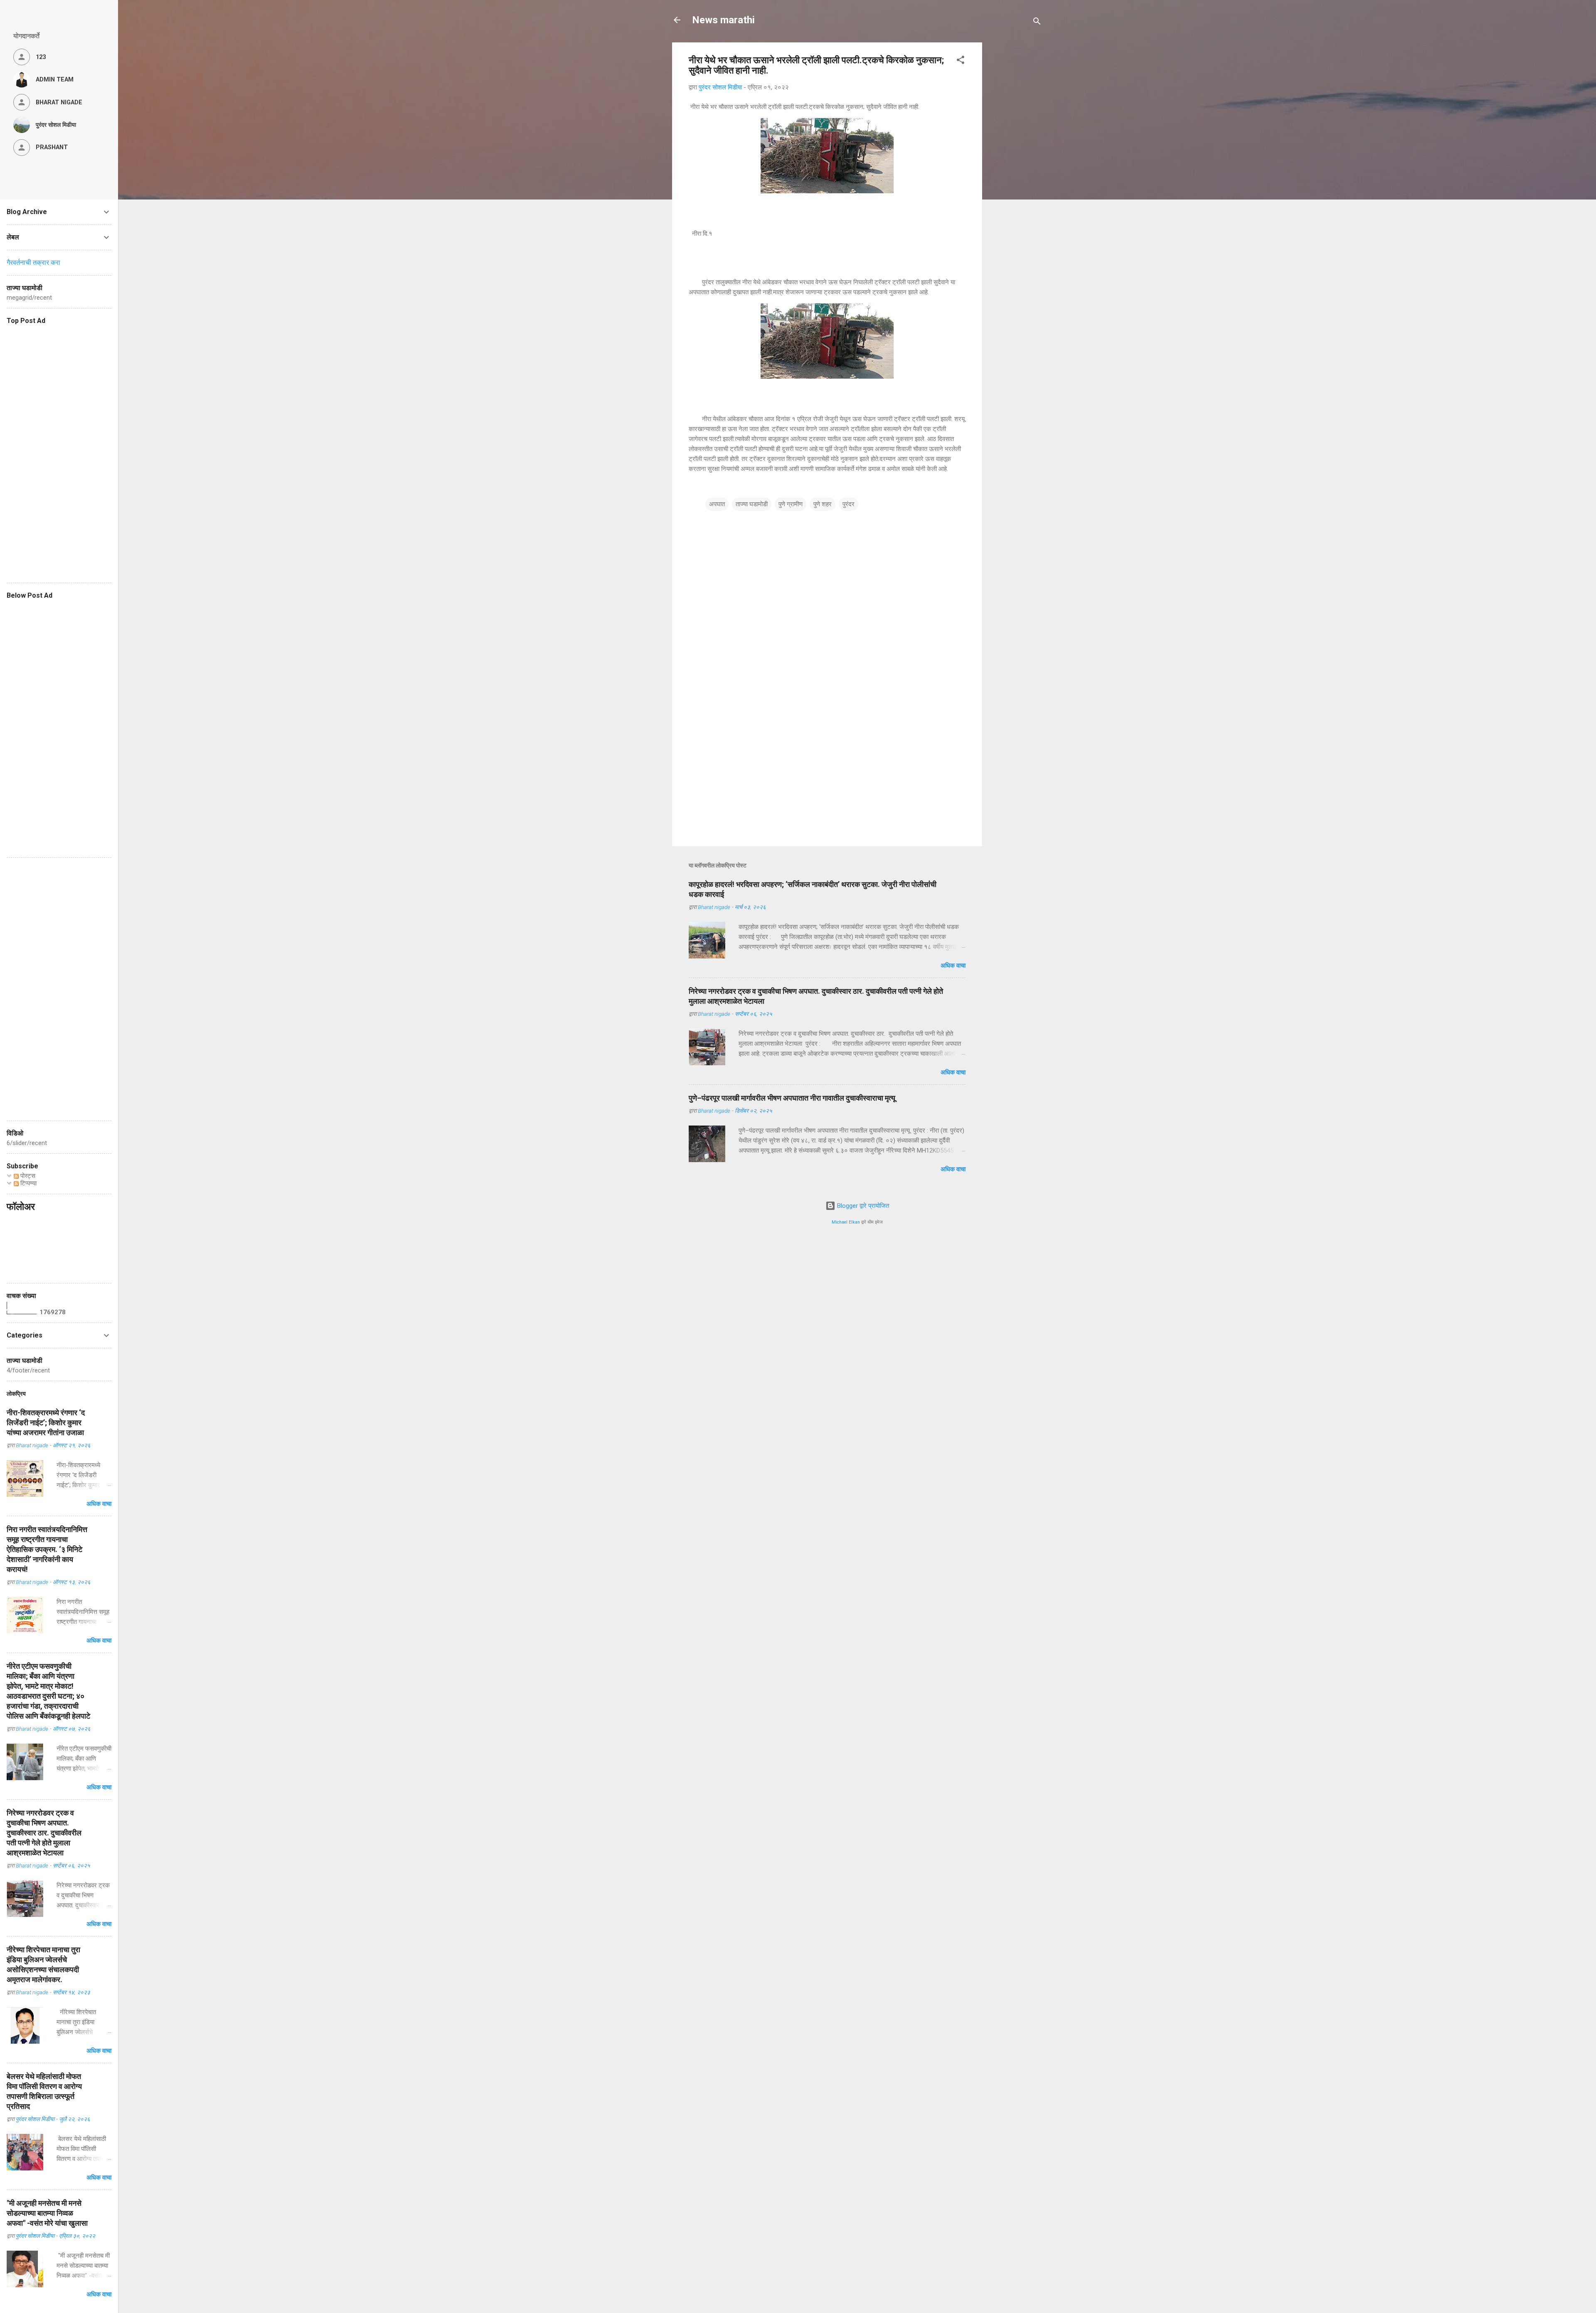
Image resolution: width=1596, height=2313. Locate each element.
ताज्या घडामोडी (752, 504)
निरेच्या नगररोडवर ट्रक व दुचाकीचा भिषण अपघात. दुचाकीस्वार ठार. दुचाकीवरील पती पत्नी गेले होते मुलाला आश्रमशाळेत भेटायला (44, 1833)
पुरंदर (848, 504)
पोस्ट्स (27, 1176)
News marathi (723, 20)
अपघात (717, 504)
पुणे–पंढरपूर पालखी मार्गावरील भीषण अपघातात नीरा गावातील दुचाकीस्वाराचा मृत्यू (792, 1098)
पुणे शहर (823, 504)
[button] (961, 61)
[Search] (1037, 23)
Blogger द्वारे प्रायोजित (862, 1206)
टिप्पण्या (28, 1183)
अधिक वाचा (953, 966)
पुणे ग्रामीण (791, 504)
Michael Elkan (846, 1222)
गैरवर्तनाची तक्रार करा (33, 262)
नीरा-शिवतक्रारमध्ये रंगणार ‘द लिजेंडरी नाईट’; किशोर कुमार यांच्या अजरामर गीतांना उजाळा (46, 1423)
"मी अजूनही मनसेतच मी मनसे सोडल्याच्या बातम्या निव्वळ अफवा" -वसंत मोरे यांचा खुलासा (47, 2213)
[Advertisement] (1051, 94)
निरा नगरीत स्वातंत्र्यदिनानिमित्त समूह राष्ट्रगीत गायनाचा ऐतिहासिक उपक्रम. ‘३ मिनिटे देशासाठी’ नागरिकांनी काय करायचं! (47, 1549)
